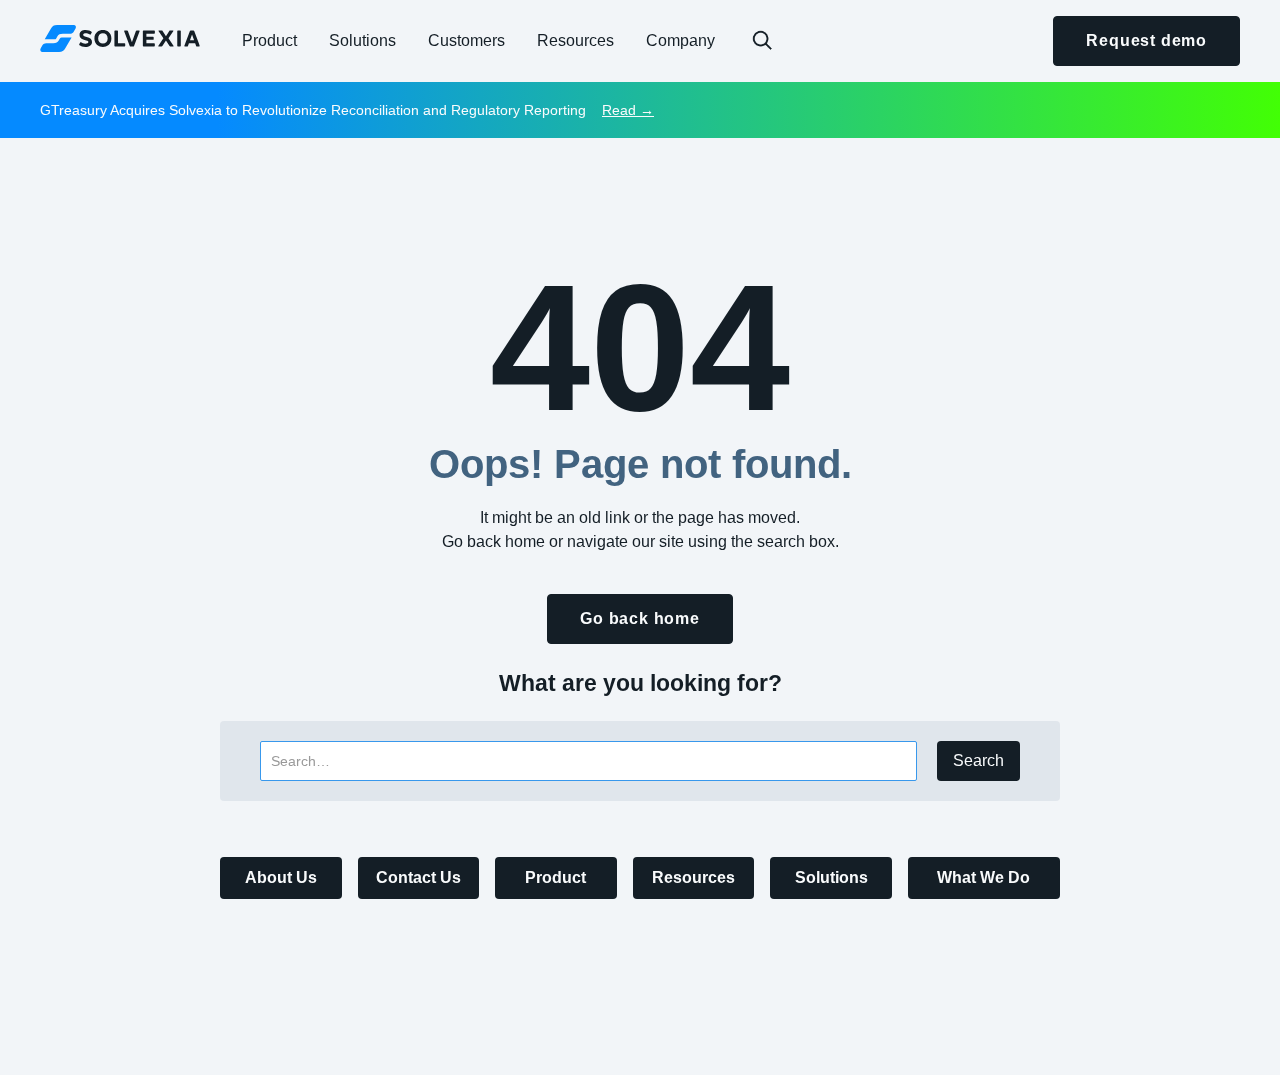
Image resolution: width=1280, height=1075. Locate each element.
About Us (281, 877)
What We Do (983, 877)
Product (555, 877)
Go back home (640, 618)
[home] (120, 38)
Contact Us (418, 877)
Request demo (1146, 40)
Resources (693, 877)
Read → (628, 110)
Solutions (831, 877)
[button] (269, 41)
